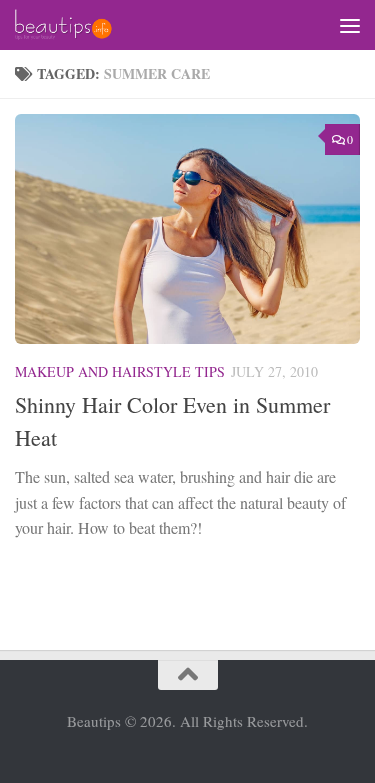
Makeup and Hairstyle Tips (120, 371)
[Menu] (350, 25)
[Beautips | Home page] (79, 25)
